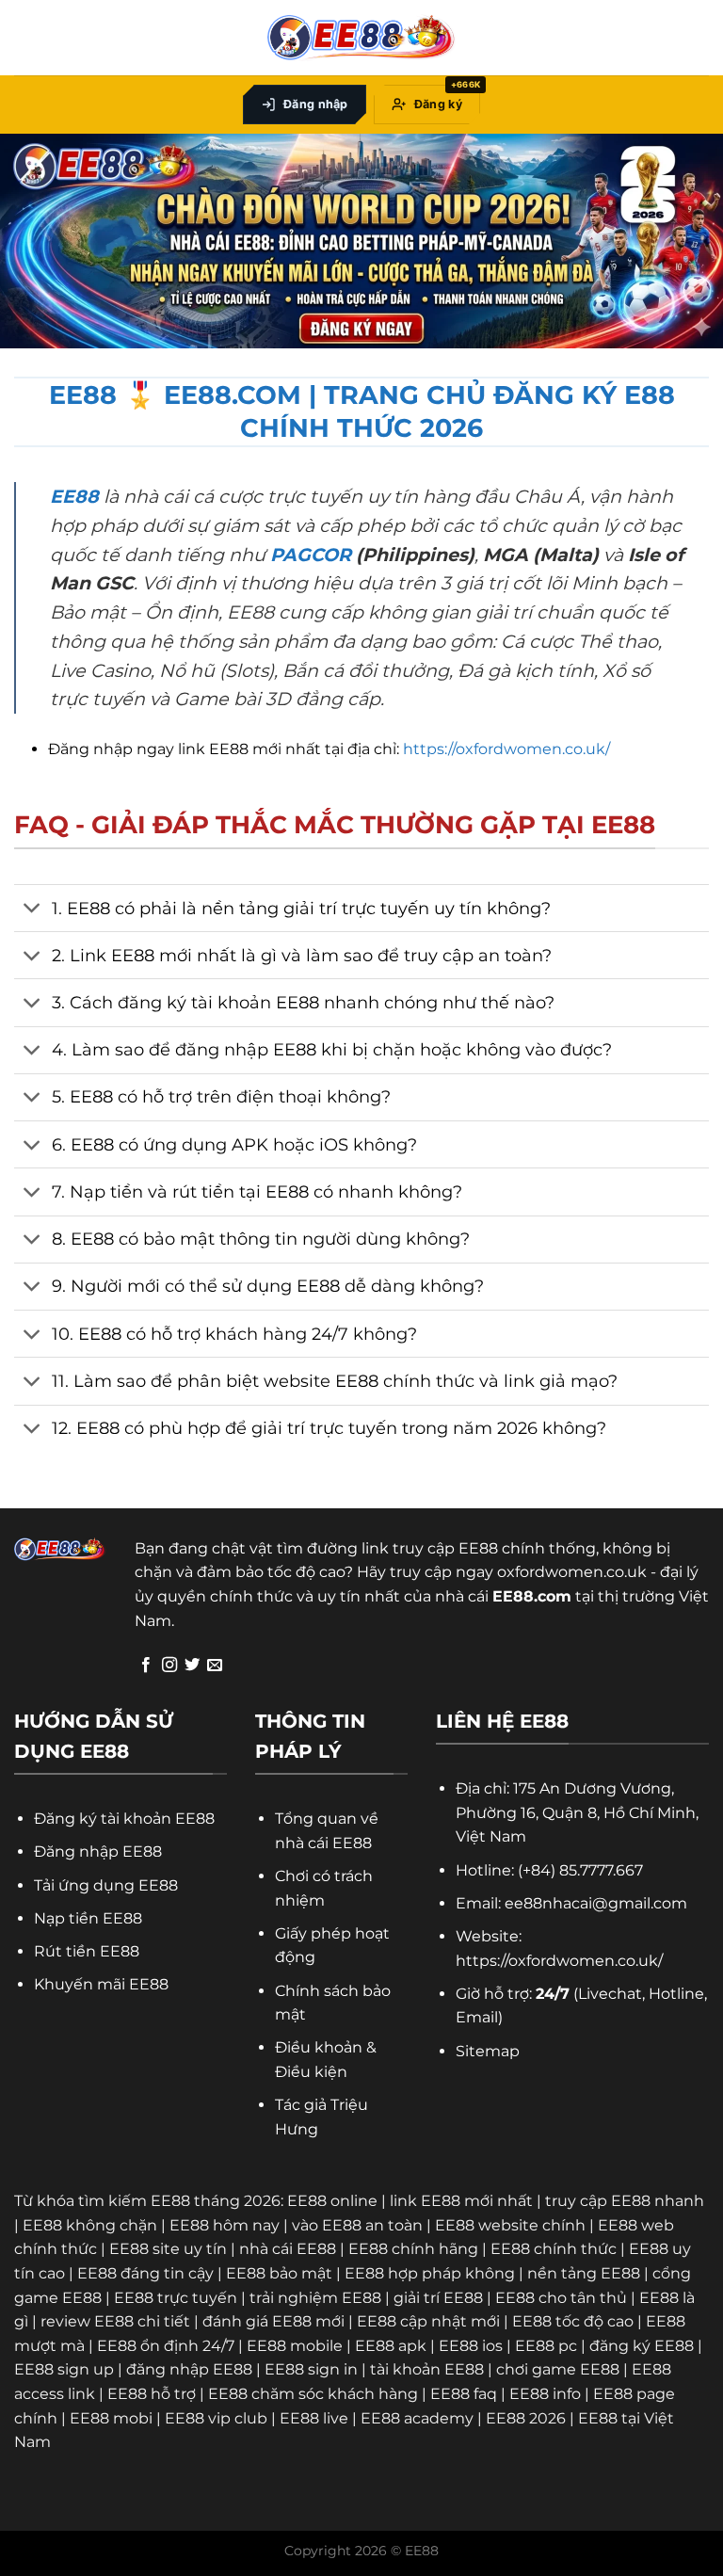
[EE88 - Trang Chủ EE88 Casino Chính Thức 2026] (361, 38)
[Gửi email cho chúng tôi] (215, 1666)
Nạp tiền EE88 (88, 1918)
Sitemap (488, 2051)
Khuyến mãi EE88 (101, 1984)
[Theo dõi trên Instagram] (169, 1666)
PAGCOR (311, 555)
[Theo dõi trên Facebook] (146, 1666)
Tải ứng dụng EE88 (106, 1885)
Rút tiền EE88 (87, 1951)
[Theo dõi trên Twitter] (192, 1666)
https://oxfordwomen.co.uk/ (506, 749)
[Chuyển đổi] (32, 910)
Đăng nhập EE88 (98, 1851)
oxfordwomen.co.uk (572, 1572)
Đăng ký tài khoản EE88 (124, 1819)
